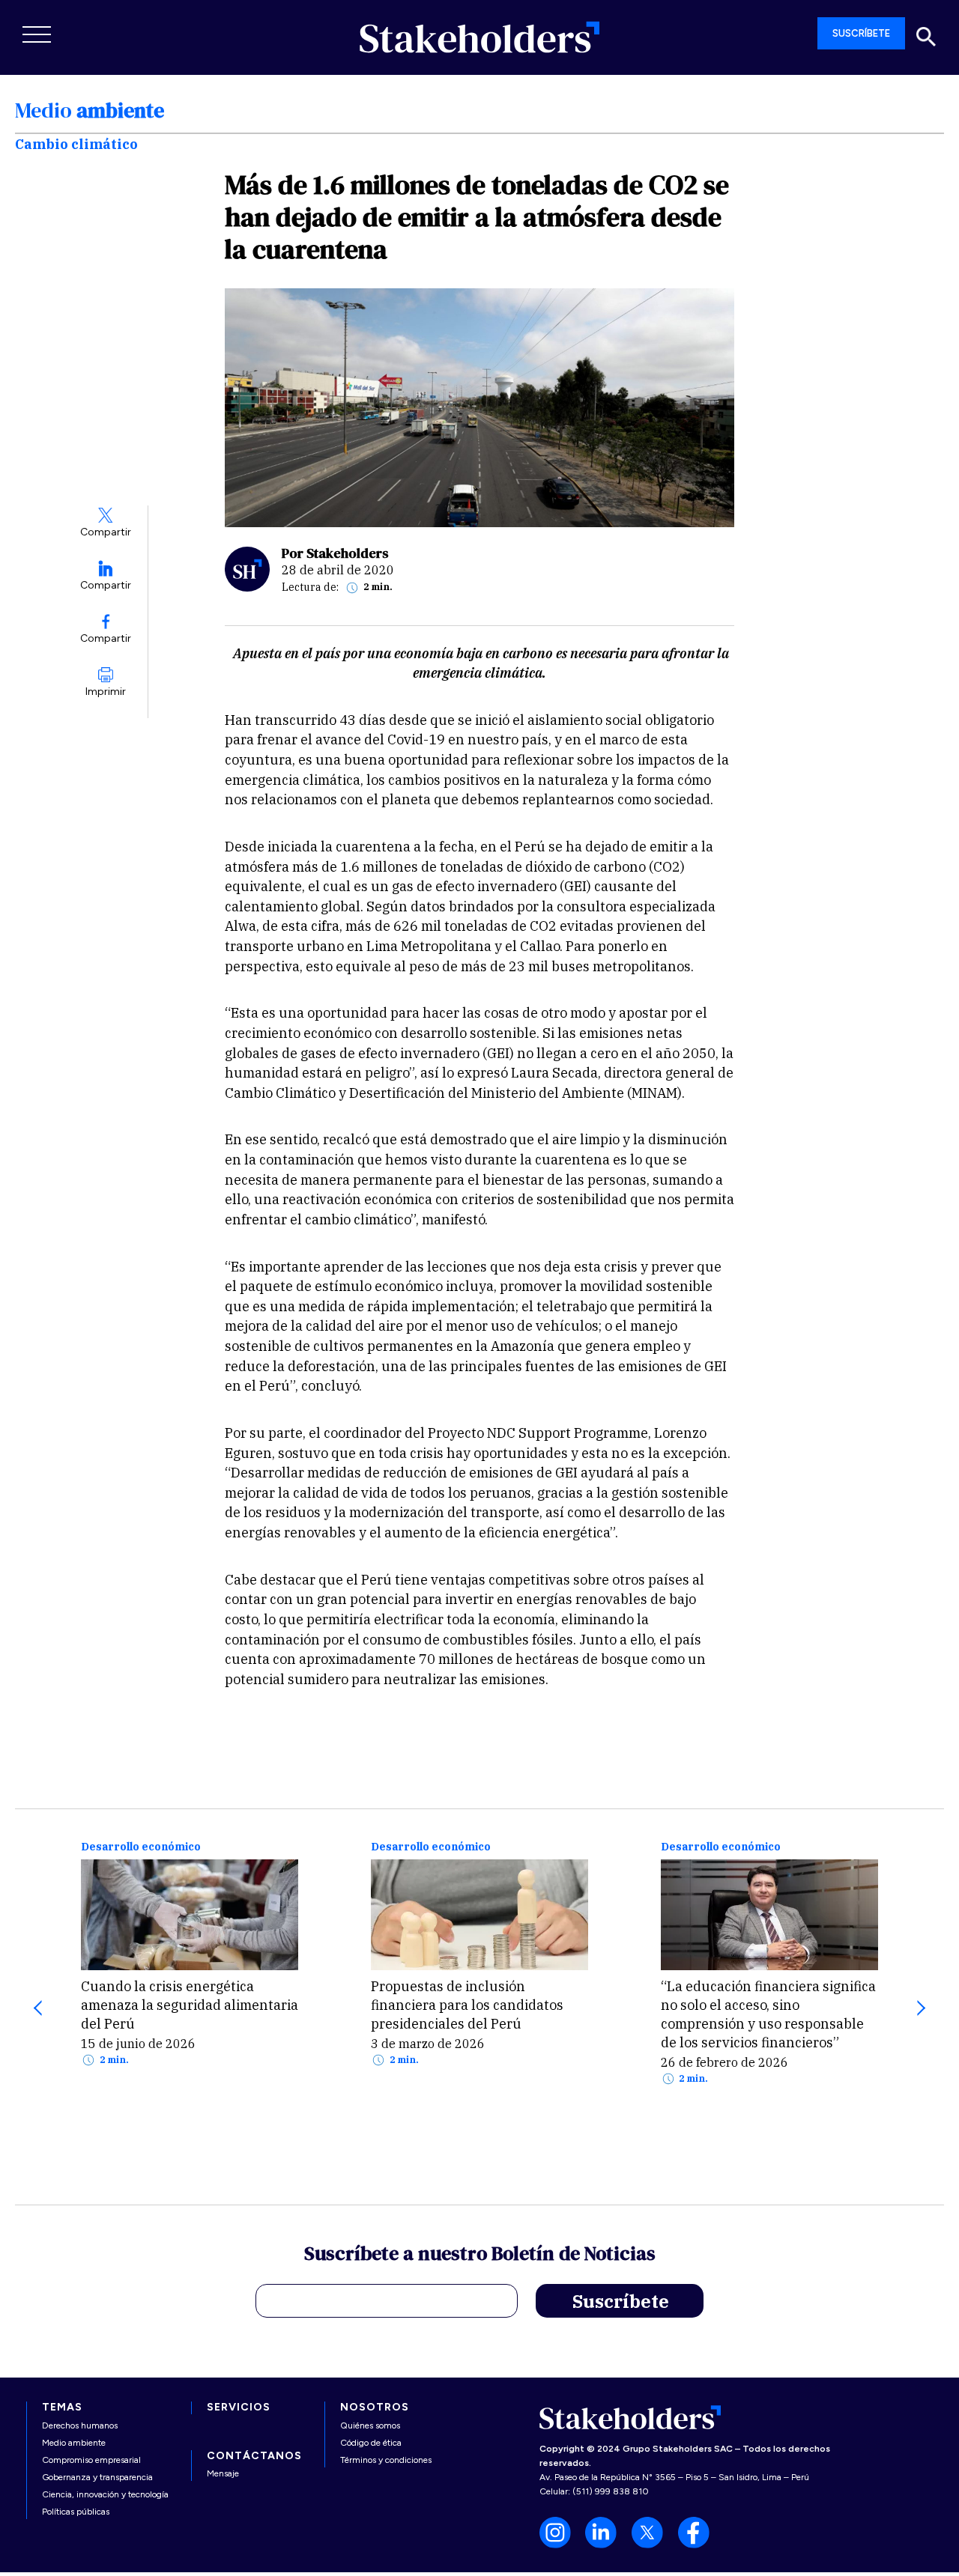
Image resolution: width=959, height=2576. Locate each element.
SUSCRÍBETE (861, 33)
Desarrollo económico (141, 1847)
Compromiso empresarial (91, 2460)
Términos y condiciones (386, 2460)
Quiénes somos (370, 2425)
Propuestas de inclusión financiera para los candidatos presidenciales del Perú (467, 2005)
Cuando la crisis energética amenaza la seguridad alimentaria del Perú (190, 2005)
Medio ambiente (74, 2443)
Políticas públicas (76, 2512)
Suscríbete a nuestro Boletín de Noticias (480, 2255)
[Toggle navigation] (37, 34)
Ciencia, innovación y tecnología (105, 2494)
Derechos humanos (80, 2425)
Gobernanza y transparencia (97, 2477)
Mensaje (223, 2473)
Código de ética (371, 2443)
